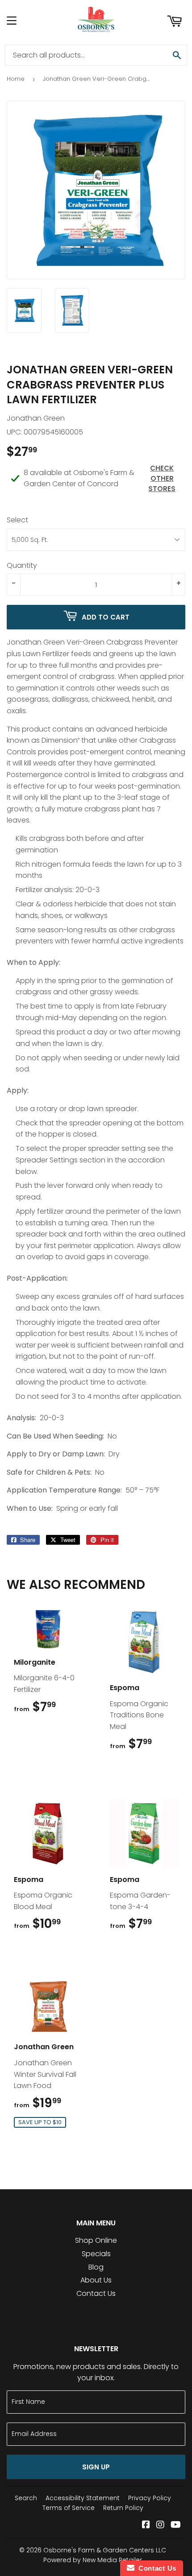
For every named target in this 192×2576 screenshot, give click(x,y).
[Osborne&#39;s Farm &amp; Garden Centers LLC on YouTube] (176, 2525)
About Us (96, 2280)
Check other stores (162, 478)
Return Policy (123, 2508)
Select (17, 520)
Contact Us (96, 2293)
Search (26, 2498)
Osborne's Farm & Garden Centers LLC (105, 2550)
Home (16, 79)
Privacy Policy (150, 2498)
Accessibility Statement (83, 2498)
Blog (96, 2267)
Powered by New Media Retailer (93, 2560)
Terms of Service (69, 2508)
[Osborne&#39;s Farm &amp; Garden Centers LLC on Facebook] (146, 2525)
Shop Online (96, 2240)
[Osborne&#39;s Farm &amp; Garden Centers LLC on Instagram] (160, 2525)
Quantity (22, 565)
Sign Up (96, 2467)
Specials (96, 2254)
